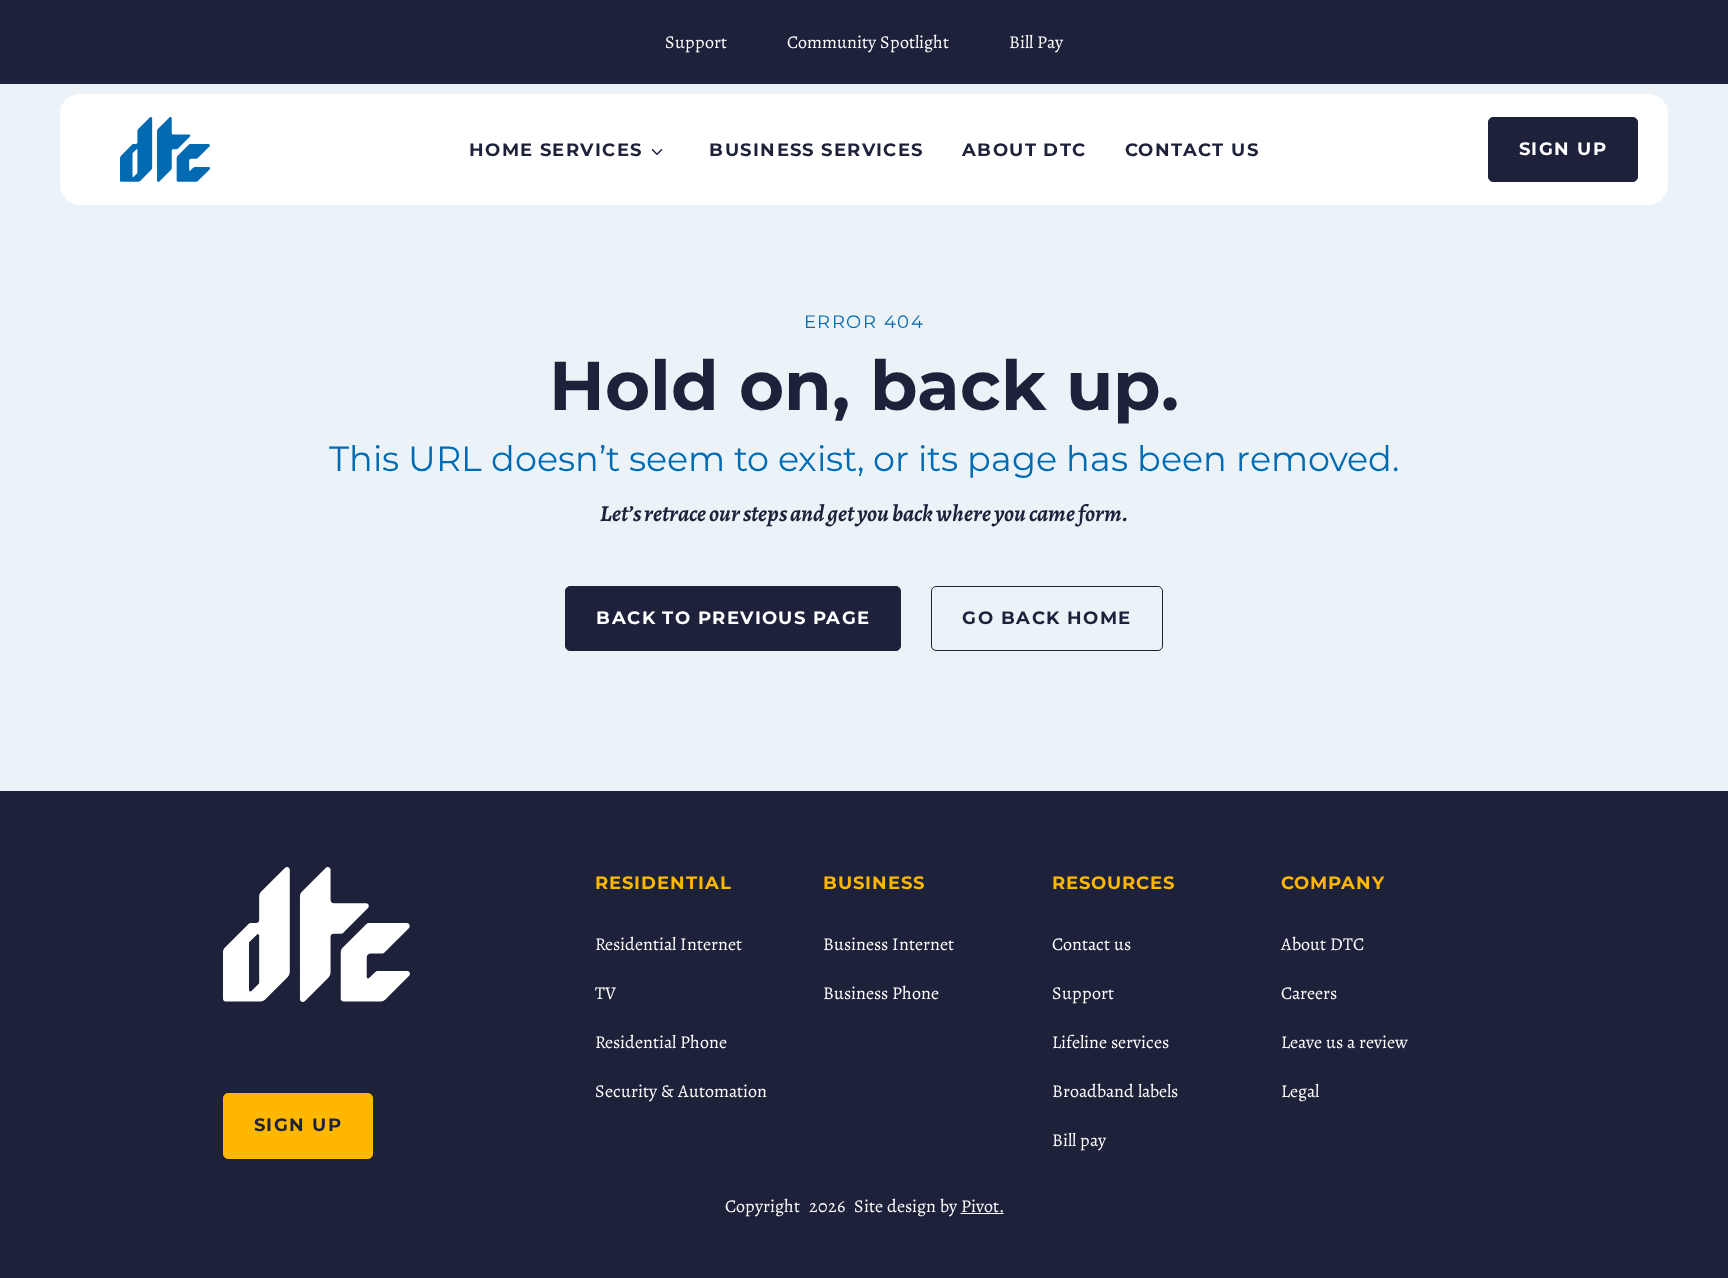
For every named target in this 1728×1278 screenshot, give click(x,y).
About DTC (1024, 150)
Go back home (1046, 618)
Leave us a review (1344, 1042)
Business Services (816, 150)
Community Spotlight (868, 42)
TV (605, 993)
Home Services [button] (556, 150)
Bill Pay (1036, 42)
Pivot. (982, 1206)
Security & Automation (681, 1091)
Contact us (1091, 944)
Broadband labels (1115, 1091)
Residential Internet (668, 944)
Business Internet (888, 944)
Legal (1300, 1091)
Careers (1309, 993)
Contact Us (1192, 150)
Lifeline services (1110, 1042)
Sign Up (1563, 149)
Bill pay (1079, 1140)
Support (696, 42)
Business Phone (881, 993)
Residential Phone (661, 1042)
